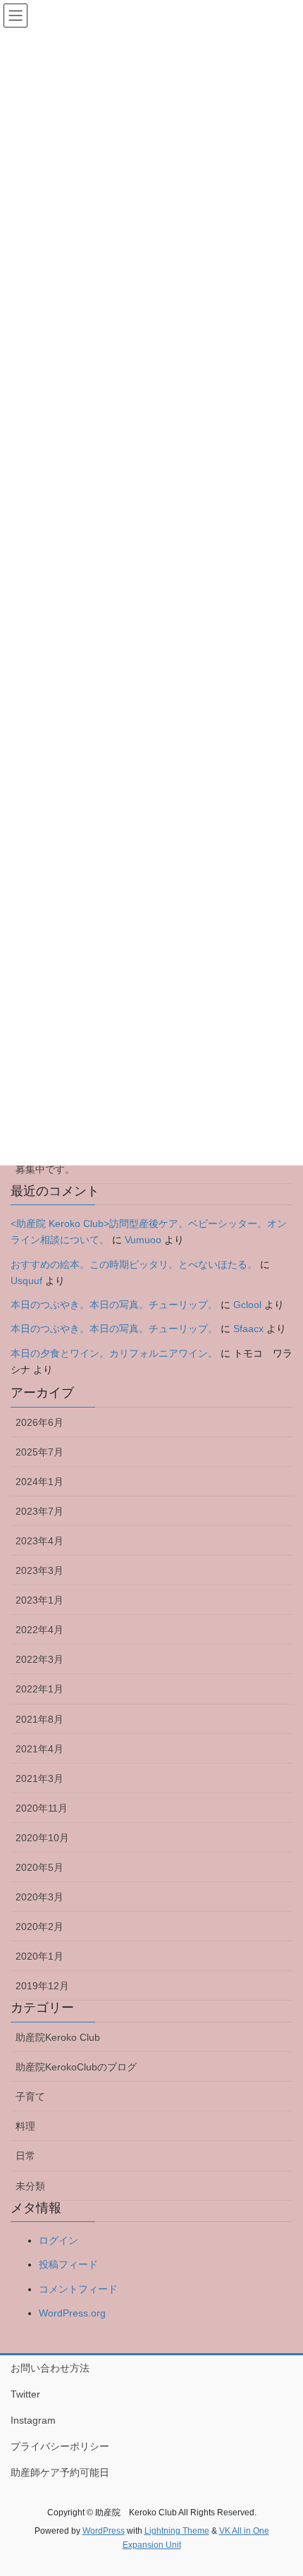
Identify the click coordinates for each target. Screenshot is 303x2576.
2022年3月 (39, 1659)
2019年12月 (42, 1986)
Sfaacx (248, 1329)
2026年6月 (39, 1422)
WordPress (104, 2531)
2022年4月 (39, 1630)
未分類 (30, 2186)
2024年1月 (39, 1482)
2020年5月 (39, 1867)
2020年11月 (42, 1808)
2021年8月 (39, 1719)
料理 (25, 2126)
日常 (25, 2156)
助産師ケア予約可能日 (60, 2472)
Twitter (25, 2394)
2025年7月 (39, 1452)
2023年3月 (39, 1570)
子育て (30, 2096)
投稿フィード (68, 2264)
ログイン (58, 2240)
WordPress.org (72, 2313)
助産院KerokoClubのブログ (76, 2067)
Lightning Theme (177, 2531)
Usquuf (26, 1281)
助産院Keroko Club (58, 2037)
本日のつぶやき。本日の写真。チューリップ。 (114, 1305)
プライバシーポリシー (60, 2446)
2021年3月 (39, 1778)
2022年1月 (39, 1689)
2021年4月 (39, 1749)
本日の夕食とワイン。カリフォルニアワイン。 (114, 1353)
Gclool (247, 1305)
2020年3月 (39, 1897)
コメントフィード (78, 2289)
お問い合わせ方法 (50, 2368)
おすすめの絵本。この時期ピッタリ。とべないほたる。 (134, 1264)
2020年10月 (42, 1838)
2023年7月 (39, 1511)
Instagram (33, 2420)
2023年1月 (39, 1600)
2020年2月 (39, 1927)
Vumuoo (143, 1240)
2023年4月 (39, 1541)
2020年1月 (39, 1956)
